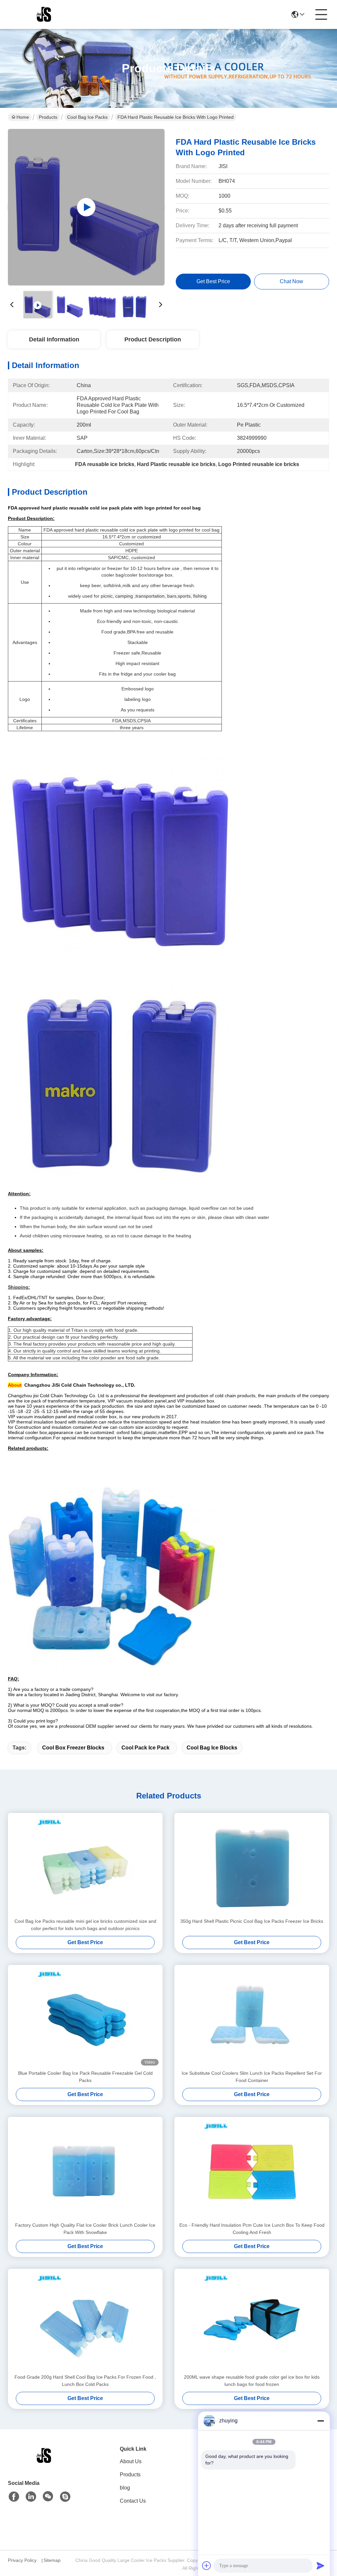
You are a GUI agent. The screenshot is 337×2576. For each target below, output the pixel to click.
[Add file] (207, 2565)
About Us (131, 2461)
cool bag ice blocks (212, 1748)
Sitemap (52, 2560)
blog (125, 2488)
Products (48, 117)
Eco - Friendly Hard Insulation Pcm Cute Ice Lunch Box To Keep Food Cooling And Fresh (252, 2229)
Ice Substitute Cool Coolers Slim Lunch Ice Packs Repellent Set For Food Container (252, 2077)
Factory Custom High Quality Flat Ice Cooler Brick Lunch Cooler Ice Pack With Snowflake (85, 2229)
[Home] (44, 2464)
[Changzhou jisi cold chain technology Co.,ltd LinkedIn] (31, 2497)
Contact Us (133, 2501)
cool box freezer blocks (73, 1748)
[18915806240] (65, 2497)
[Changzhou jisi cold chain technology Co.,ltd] (44, 14)
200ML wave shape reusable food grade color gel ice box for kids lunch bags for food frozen (252, 2381)
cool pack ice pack (145, 1748)
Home (23, 117)
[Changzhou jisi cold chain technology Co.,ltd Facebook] (14, 2497)
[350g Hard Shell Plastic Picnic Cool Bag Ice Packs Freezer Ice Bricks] (252, 1865)
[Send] (321, 2565)
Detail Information (54, 339)
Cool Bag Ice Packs (87, 117)
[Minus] (321, 2421)
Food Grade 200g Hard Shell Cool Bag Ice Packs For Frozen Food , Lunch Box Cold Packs (85, 2381)
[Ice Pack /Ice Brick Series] (86, 207)
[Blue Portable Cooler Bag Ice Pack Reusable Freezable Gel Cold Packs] (85, 2017)
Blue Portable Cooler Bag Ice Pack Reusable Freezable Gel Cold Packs (85, 2077)
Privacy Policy (22, 2560)
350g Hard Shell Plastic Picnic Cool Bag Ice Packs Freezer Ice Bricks (252, 1921)
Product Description (153, 339)
